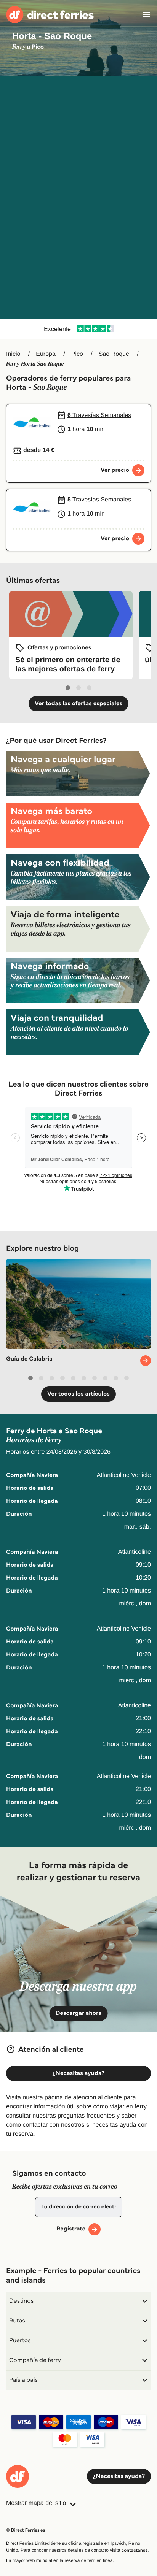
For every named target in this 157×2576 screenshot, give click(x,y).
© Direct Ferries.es (26, 2530)
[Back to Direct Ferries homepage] (50, 15)
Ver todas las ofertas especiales (78, 703)
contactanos (135, 2550)
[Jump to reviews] (78, 329)
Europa (46, 354)
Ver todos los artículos (78, 1394)
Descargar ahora (79, 2013)
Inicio (13, 354)
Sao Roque (114, 354)
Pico (77, 354)
